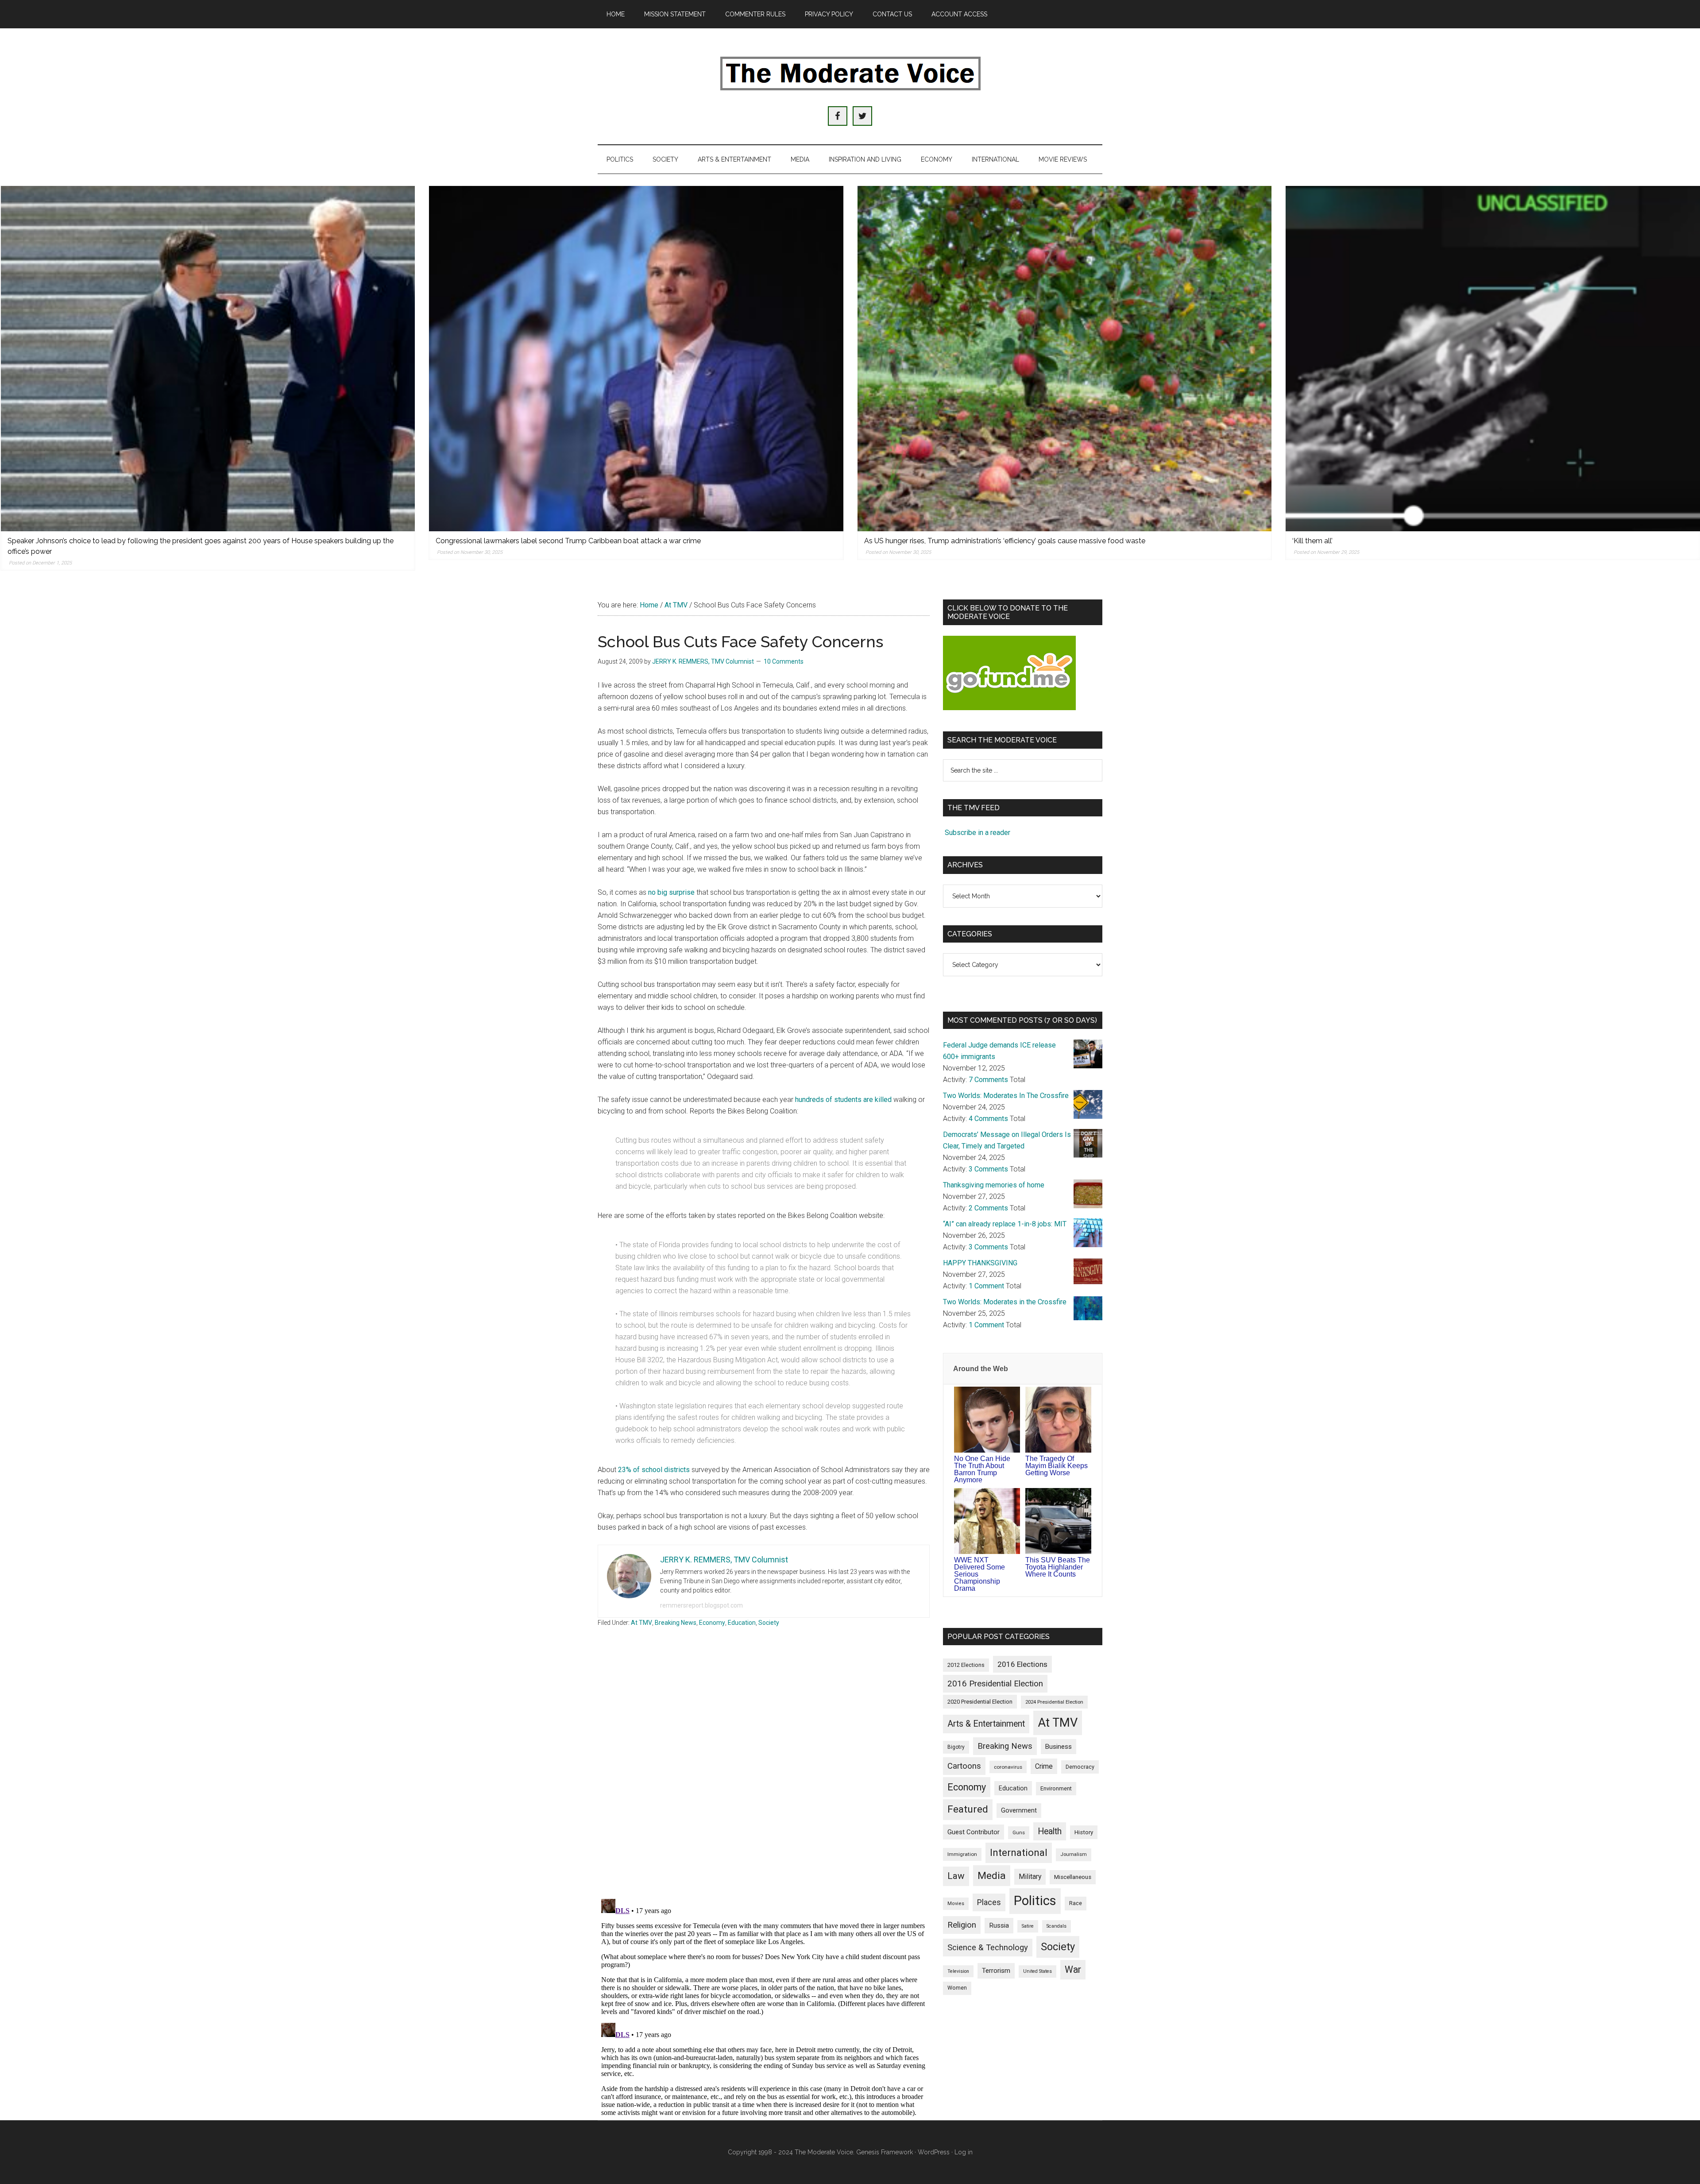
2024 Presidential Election (1054, 1702)
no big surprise (672, 892)
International (1019, 1852)
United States (1037, 1971)
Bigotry (956, 1747)
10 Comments (784, 661)
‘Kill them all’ (1312, 541)
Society (769, 1623)
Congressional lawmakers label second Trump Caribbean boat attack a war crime (568, 541)
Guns (1019, 1832)
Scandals (1057, 1926)
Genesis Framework (885, 2152)
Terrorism (996, 1971)
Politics (1035, 1901)
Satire (1028, 1926)
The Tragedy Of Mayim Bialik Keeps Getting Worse (1057, 1466)
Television (958, 1971)
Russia (999, 1925)
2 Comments (988, 1208)
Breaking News (676, 1623)
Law (956, 1876)
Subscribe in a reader (977, 833)
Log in (964, 2152)
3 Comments (988, 1169)
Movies (956, 1904)
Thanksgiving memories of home (994, 1185)
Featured (968, 1809)
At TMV (641, 1623)
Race (1076, 1903)
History (1084, 1832)
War (1073, 1969)
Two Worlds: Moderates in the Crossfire (1005, 1302)
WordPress (934, 2152)
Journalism (1074, 1854)
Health (1050, 1831)
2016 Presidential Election (995, 1684)
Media (992, 1876)
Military (1030, 1877)
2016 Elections (1022, 1664)
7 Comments (988, 1080)
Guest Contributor (974, 1832)
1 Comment (986, 1286)
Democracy (1080, 1767)
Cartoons (964, 1766)
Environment (1056, 1788)
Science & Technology (988, 1948)
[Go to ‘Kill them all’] (1493, 359)
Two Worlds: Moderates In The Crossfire (1006, 1096)
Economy (712, 1623)
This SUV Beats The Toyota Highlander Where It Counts (1058, 1567)
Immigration (962, 1854)
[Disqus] (764, 1776)
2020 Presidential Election (980, 1702)
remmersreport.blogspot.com (701, 1605)
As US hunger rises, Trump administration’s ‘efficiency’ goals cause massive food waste (1005, 541)
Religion (962, 1925)
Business (1059, 1747)
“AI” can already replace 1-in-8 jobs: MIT (1005, 1224)
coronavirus (1008, 1767)
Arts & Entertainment (986, 1724)
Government (1019, 1811)
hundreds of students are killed (843, 1100)
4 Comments (988, 1119)
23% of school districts (654, 1470)
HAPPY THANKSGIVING (980, 1263)
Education (742, 1623)
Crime (1044, 1766)
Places (989, 1902)
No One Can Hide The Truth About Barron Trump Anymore (982, 1469)
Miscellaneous (1073, 1877)
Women (957, 1988)
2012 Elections (966, 1665)
